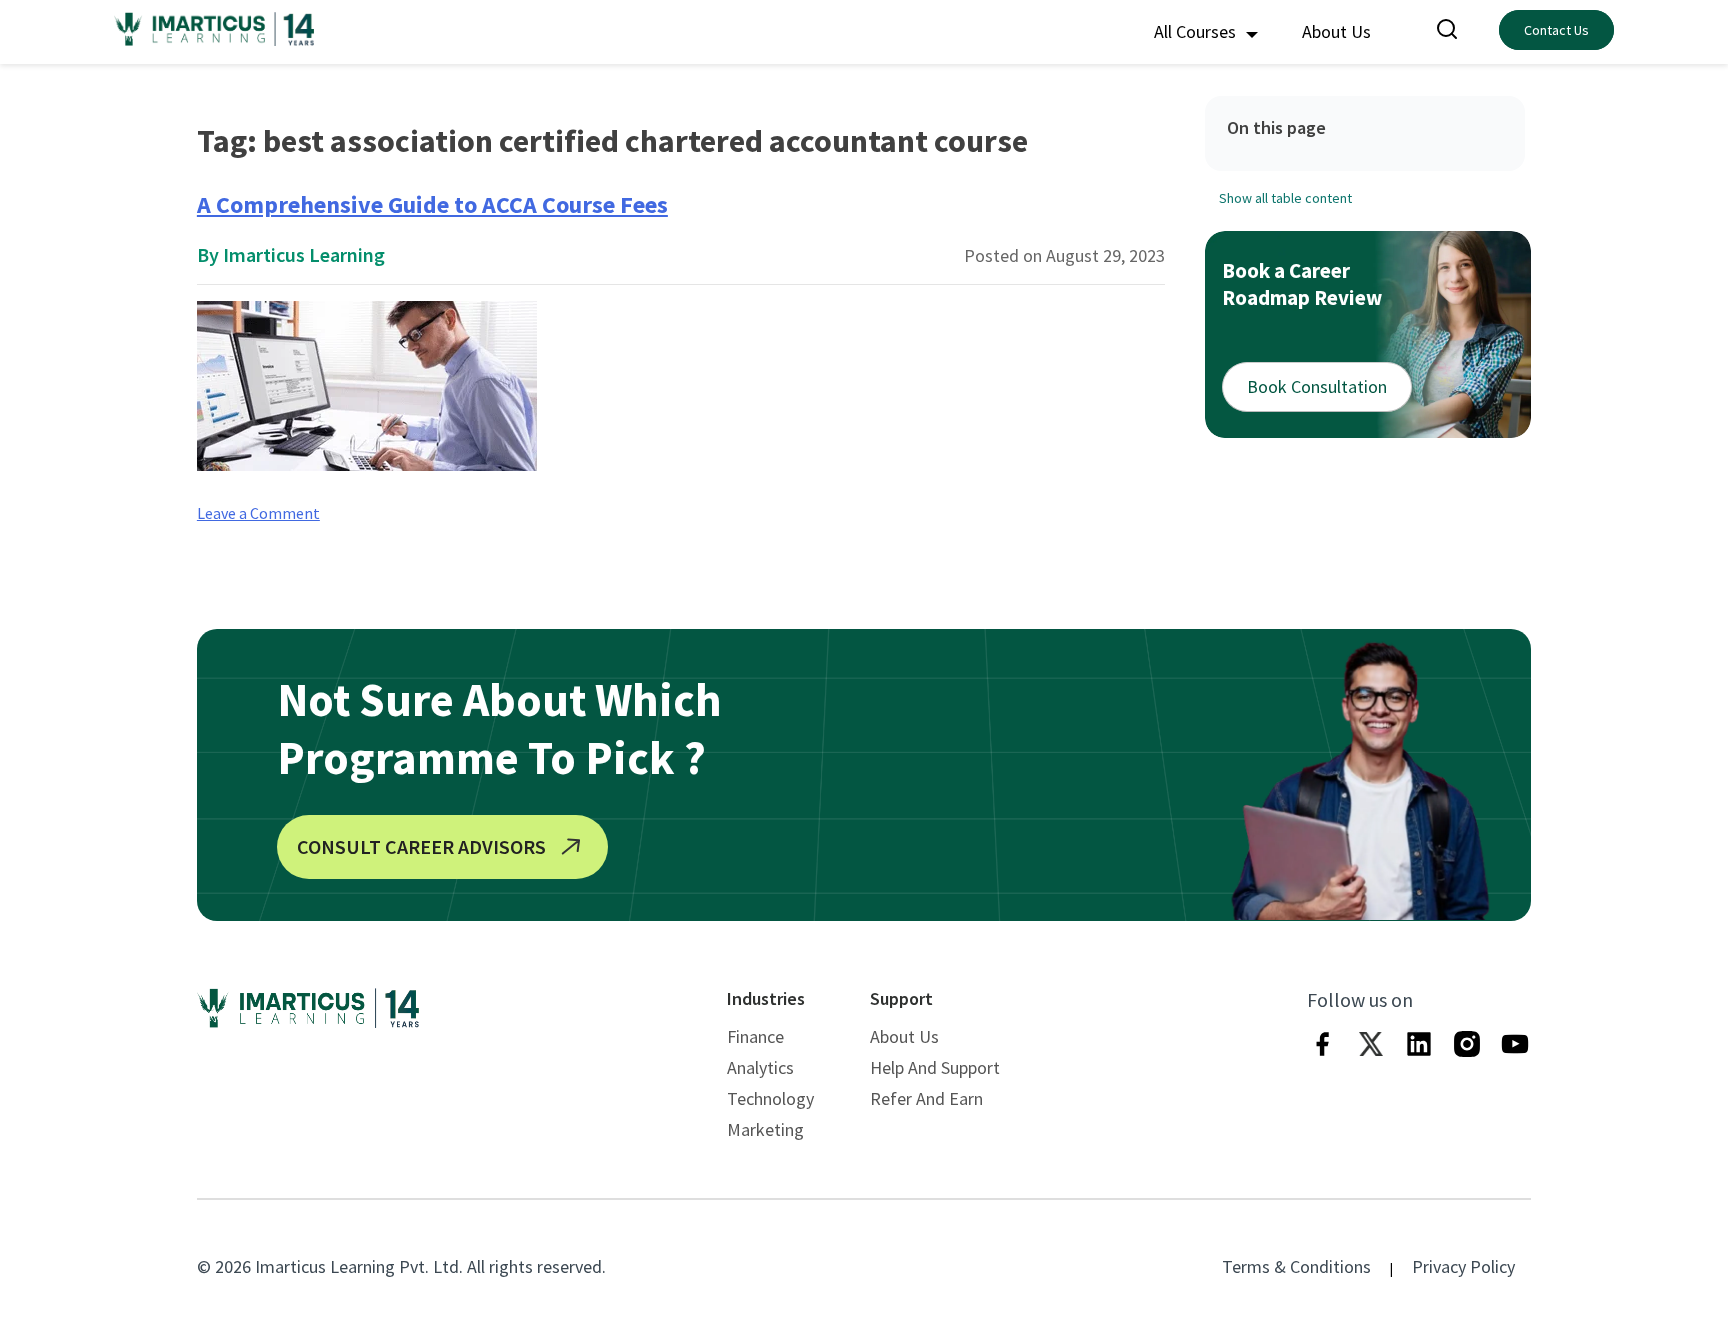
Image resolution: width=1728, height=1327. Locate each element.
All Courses (1197, 31)
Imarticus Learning (304, 254)
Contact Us (1556, 30)
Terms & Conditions (1296, 1266)
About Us (1336, 31)
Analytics (760, 1067)
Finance (755, 1036)
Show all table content (1285, 198)
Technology (770, 1098)
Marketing (765, 1129)
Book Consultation (1317, 386)
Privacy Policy (1463, 1266)
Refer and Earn (926, 1098)
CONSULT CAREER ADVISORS (421, 846)
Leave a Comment (258, 513)
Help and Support (935, 1067)
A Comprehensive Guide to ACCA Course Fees (432, 204)
